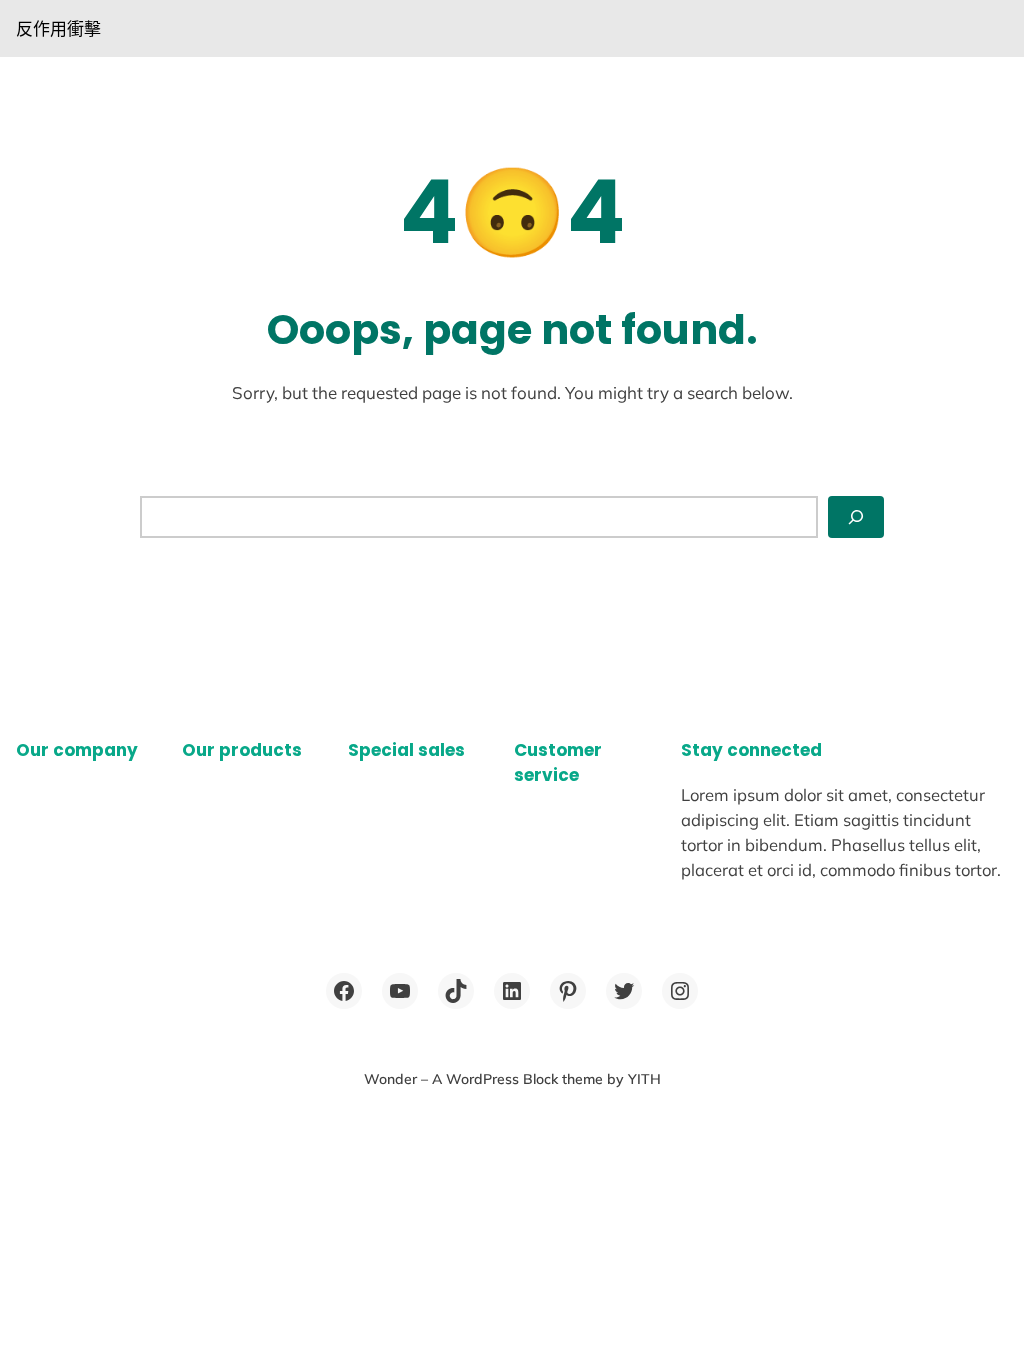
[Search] (856, 517)
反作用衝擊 (58, 28)
